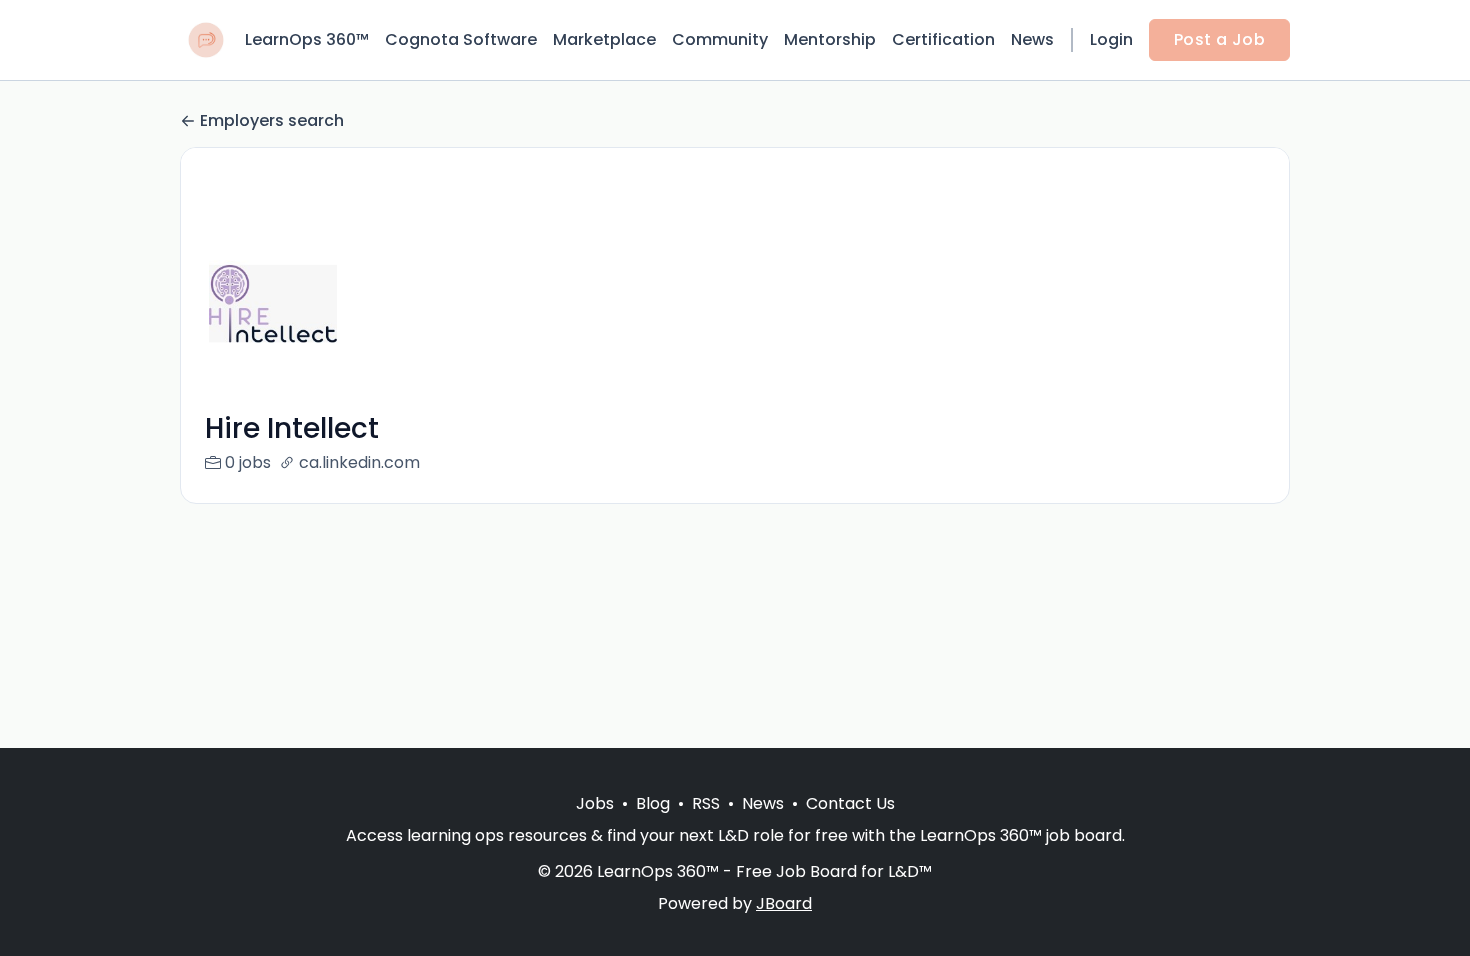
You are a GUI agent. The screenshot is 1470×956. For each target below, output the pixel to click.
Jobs (595, 803)
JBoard (784, 903)
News (1032, 39)
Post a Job (1219, 39)
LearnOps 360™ (307, 39)
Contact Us (850, 803)
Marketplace (604, 39)
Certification (943, 39)
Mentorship (830, 39)
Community (720, 39)
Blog (653, 803)
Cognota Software (461, 39)
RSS (706, 803)
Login (1111, 39)
